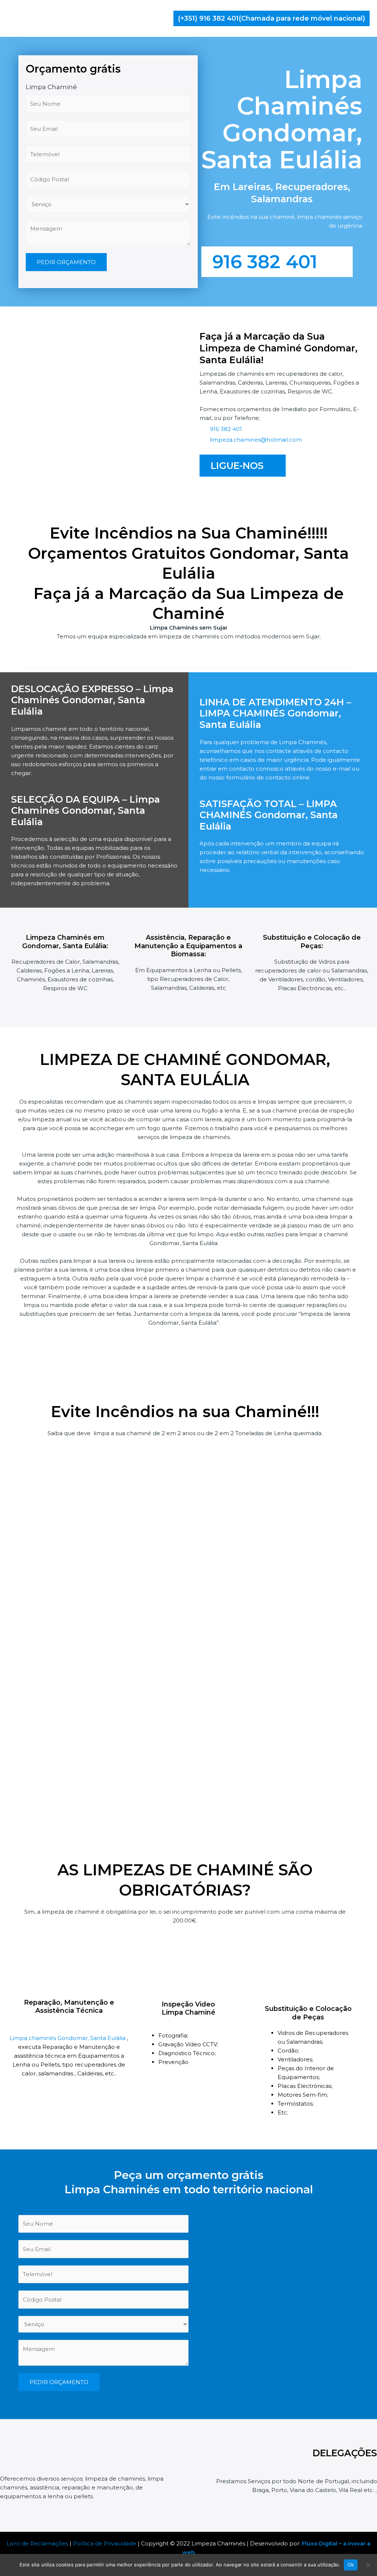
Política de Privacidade (105, 2543)
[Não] (368, 2565)
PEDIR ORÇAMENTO (66, 262)
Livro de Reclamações (37, 2543)
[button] (272, 18)
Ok (351, 2565)
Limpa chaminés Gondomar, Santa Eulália (68, 2038)
